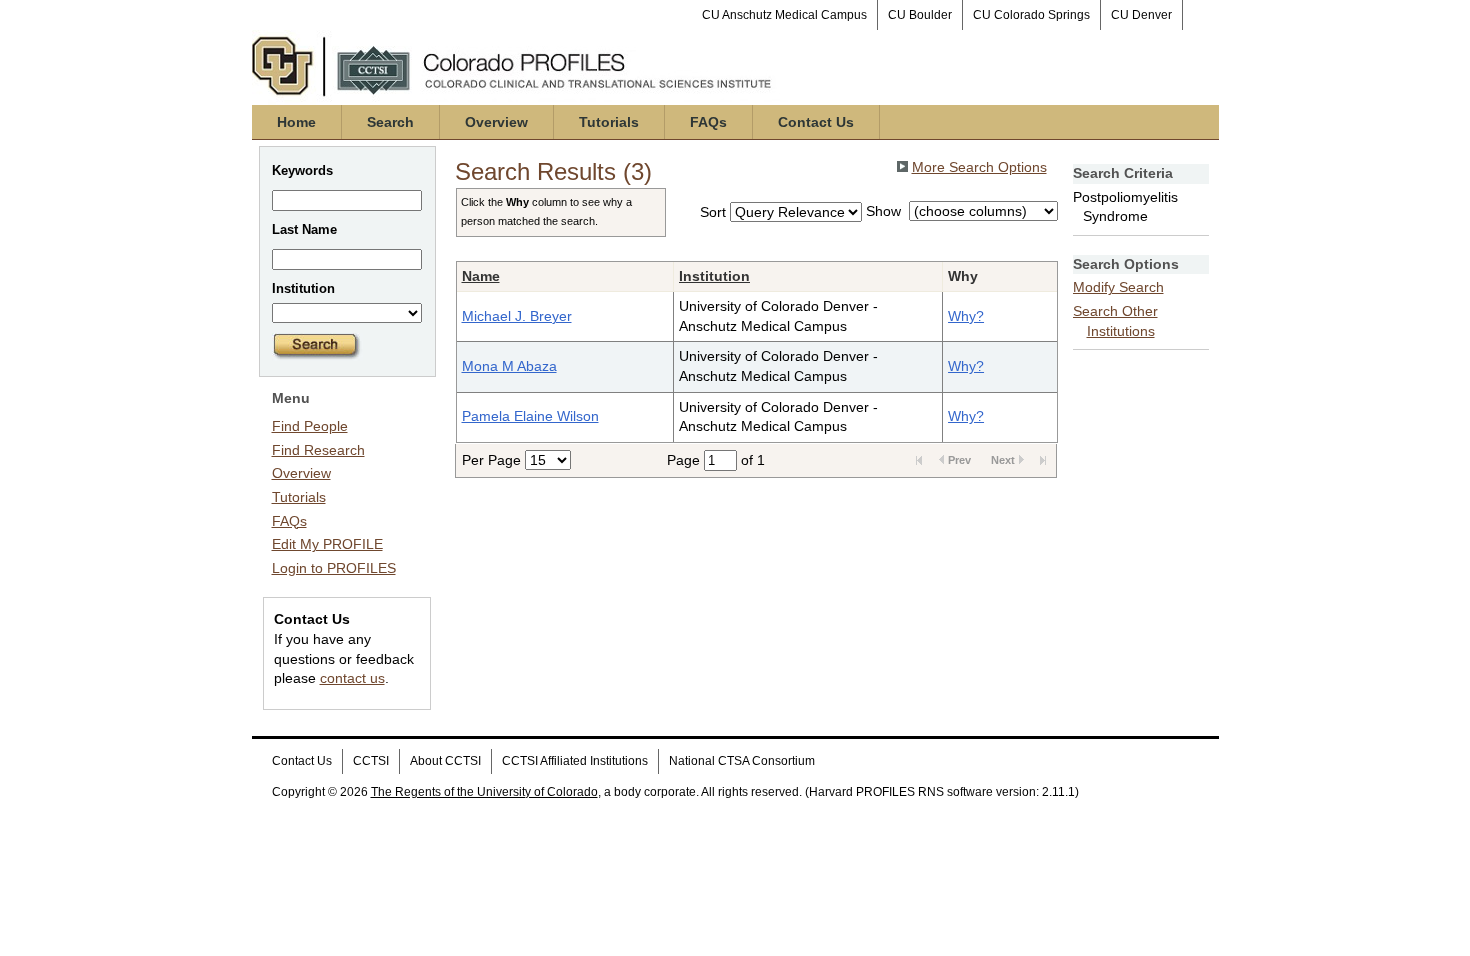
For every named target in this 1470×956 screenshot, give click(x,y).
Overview (496, 122)
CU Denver (1141, 15)
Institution (714, 276)
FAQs (708, 122)
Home (296, 122)
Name (481, 276)
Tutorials (609, 122)
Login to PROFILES (334, 568)
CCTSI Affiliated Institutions (575, 761)
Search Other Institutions (1115, 321)
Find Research (318, 450)
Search (390, 122)
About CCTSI (445, 761)
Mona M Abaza (509, 366)
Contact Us (816, 122)
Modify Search (1118, 287)
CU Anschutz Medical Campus (784, 15)
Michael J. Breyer (517, 316)
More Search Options (979, 167)
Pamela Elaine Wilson (530, 416)
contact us (352, 678)
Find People (310, 426)
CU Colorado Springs (1031, 15)
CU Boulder (920, 15)
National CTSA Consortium (742, 761)
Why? (966, 316)
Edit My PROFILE (327, 544)
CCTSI (371, 761)
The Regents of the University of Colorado (484, 792)
